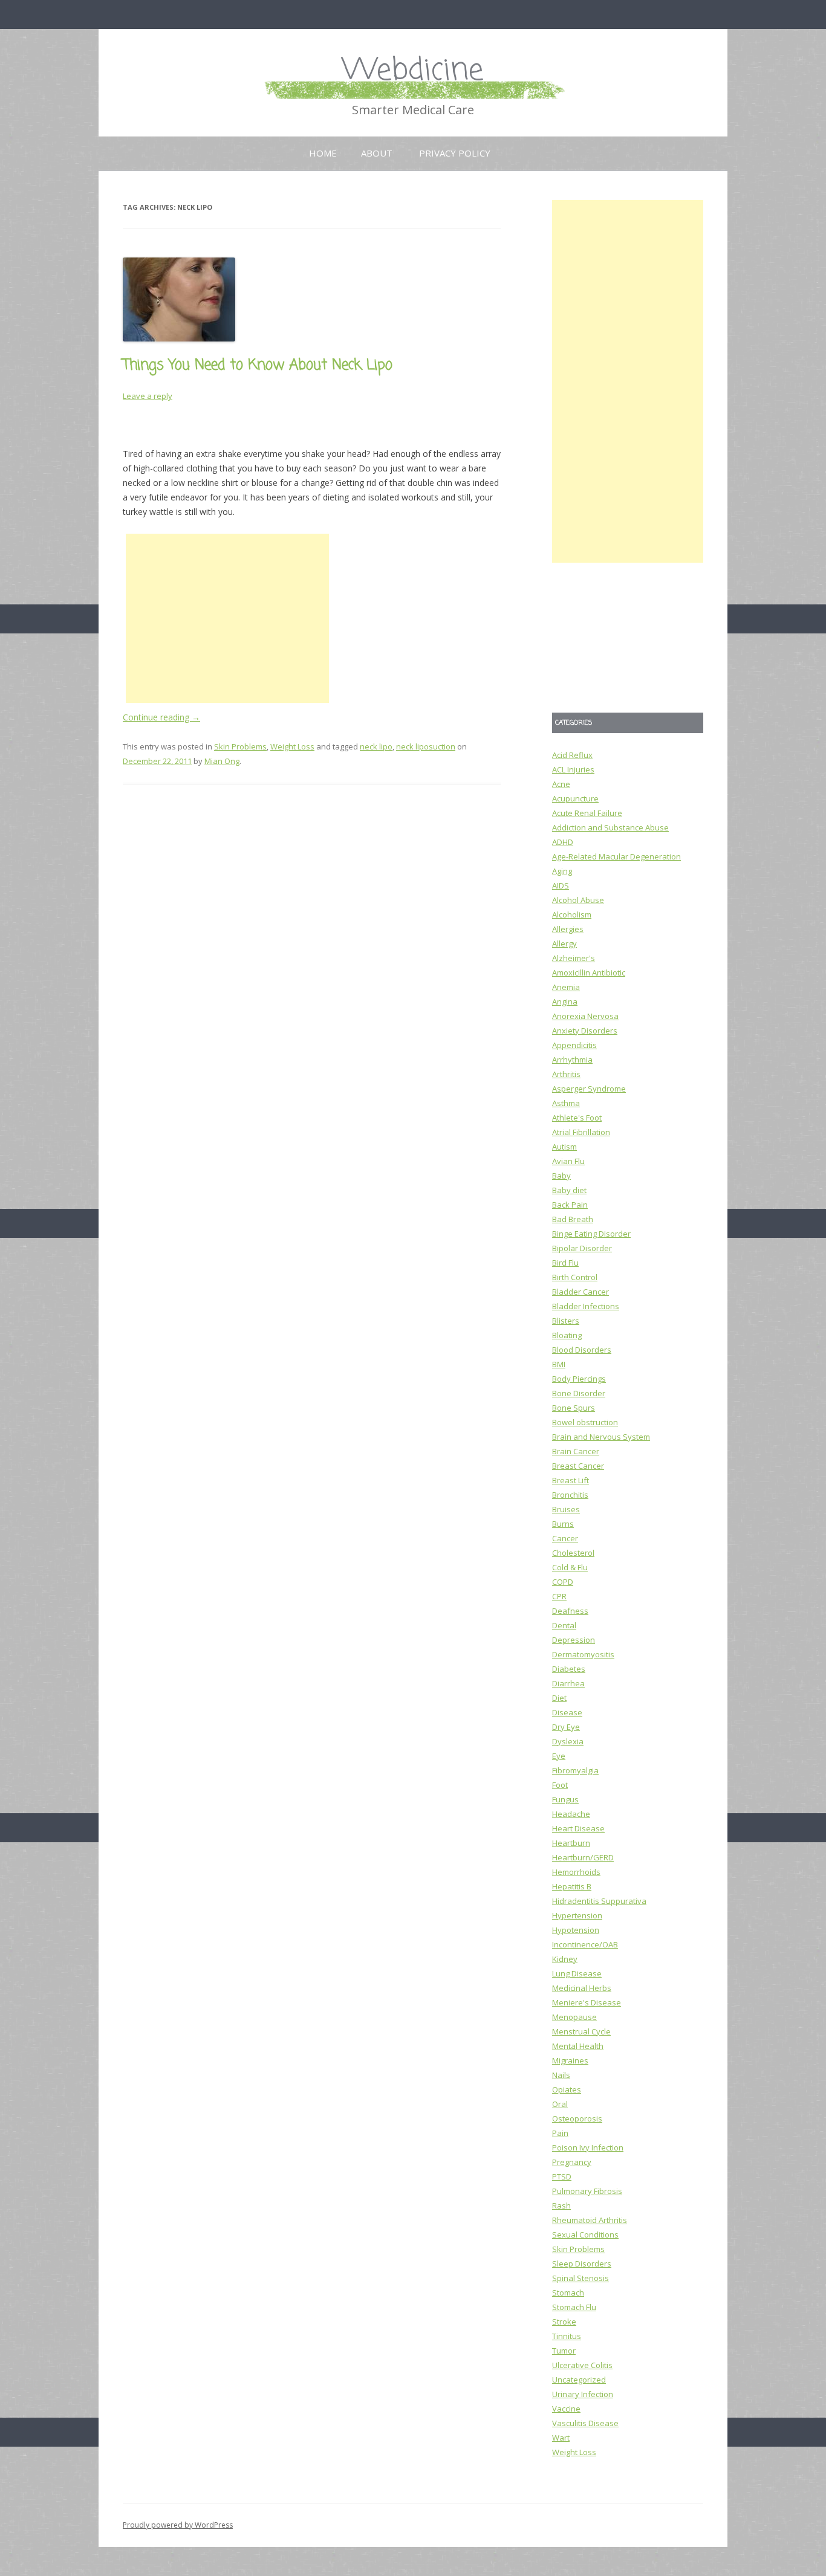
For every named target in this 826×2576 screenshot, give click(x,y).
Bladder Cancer (580, 1292)
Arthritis (566, 1074)
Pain (560, 2133)
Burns (563, 1524)
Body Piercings (579, 1379)
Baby (561, 1176)
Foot (560, 1785)
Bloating (567, 1335)
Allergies (568, 929)
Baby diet (569, 1190)
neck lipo (376, 746)
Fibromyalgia (575, 1770)
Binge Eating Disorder (591, 1234)
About (377, 153)
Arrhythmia (572, 1060)
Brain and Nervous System (601, 1437)
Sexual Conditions (585, 2235)
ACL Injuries (573, 769)
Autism (564, 1147)
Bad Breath (573, 1219)
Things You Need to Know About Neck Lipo (258, 365)
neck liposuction (426, 746)
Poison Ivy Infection (588, 2147)
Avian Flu (568, 1161)
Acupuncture (575, 798)
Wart (561, 2438)
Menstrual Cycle (581, 2031)
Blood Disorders (582, 1350)
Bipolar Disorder (582, 1248)
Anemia (566, 987)
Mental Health (578, 2046)
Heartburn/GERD (583, 1857)
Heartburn (571, 1843)
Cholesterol (573, 1553)
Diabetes (569, 1669)
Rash (561, 2205)
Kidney (565, 1959)
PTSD (562, 2176)
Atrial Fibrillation (581, 1132)
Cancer (565, 1538)
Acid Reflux (572, 755)
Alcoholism (572, 914)
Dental (564, 1625)
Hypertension (577, 1915)
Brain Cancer (576, 1451)
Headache (571, 1814)
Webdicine (413, 71)
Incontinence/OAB (585, 1944)
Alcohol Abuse (578, 900)
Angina (565, 1002)
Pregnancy (572, 2162)
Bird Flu (565, 1263)
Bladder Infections (586, 1306)
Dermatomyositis (583, 1654)
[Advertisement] (227, 618)
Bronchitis (570, 1495)
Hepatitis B (572, 1886)
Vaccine (566, 2409)
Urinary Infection (583, 2394)
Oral (560, 2104)
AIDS (561, 885)
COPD (563, 1582)
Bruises (566, 1509)
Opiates (567, 2089)
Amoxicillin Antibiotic (589, 972)
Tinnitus (567, 2336)
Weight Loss (292, 746)
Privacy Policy (455, 153)
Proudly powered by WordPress (178, 2525)
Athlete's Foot (577, 1118)
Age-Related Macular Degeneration (616, 856)
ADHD (563, 842)
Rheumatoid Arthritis (590, 2220)
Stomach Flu (574, 2307)
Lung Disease (577, 1973)
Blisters (566, 1321)
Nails (561, 2075)
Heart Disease (578, 1828)
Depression (574, 1640)
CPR (559, 1596)
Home (323, 153)
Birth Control (575, 1277)
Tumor (564, 2351)
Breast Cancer (578, 1466)
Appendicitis (574, 1045)
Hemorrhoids (576, 1872)
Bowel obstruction (585, 1422)
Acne (561, 784)
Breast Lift (571, 1480)
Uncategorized (579, 2380)
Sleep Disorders (582, 2264)
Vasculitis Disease (585, 2423)
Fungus (565, 1799)
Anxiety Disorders (585, 1031)
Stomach (568, 2293)
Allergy (564, 943)
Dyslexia (568, 1741)
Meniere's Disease (587, 2002)
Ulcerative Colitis (582, 2365)
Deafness (570, 1611)
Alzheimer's (574, 958)
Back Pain (570, 1205)
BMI (559, 1364)
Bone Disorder (579, 1393)
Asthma (566, 1103)
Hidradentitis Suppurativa (599, 1901)
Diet (559, 1698)
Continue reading (161, 717)
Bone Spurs (574, 1408)
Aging (562, 871)
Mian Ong (222, 761)
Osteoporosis (577, 2118)
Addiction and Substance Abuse (610, 827)
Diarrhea (568, 1683)
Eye (559, 1756)
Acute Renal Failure (587, 813)
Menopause (574, 2017)
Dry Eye (566, 1727)
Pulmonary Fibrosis (587, 2191)
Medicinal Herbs (582, 1988)
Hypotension (576, 1930)
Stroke (564, 2322)
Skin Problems (240, 746)
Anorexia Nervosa (585, 1016)
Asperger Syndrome (589, 1089)
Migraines (570, 2060)
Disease (567, 1712)
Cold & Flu (570, 1567)
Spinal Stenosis (580, 2278)
